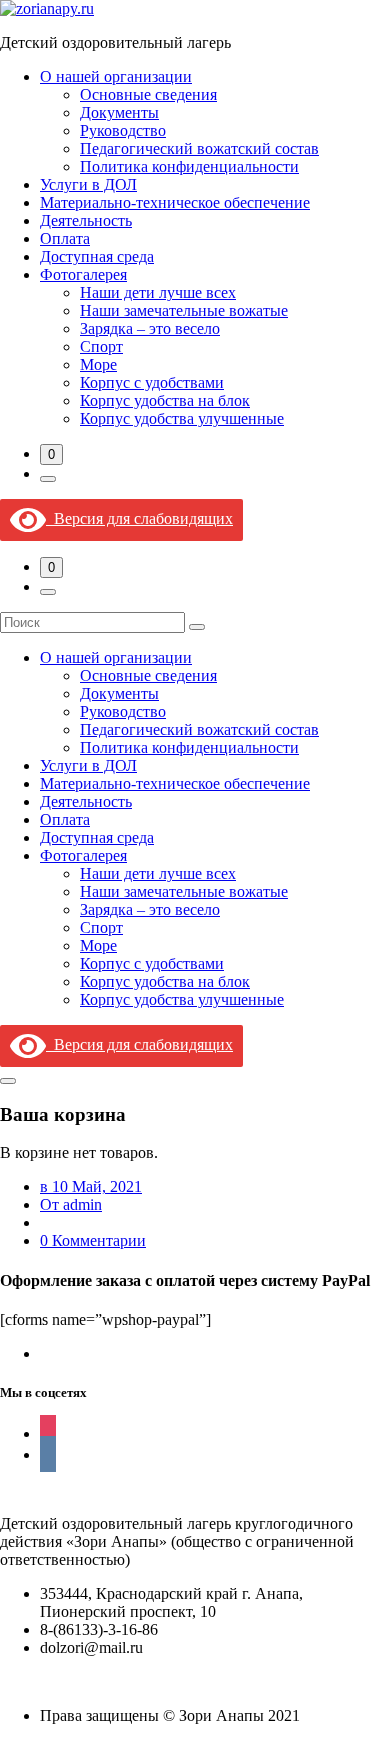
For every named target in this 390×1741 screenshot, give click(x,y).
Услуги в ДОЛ (88, 184)
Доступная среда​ (97, 256)
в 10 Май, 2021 (91, 1186)
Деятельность (86, 220)
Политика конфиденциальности (189, 166)
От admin (71, 1204)
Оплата (65, 238)
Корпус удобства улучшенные (182, 418)
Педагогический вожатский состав (199, 148)
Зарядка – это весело (150, 328)
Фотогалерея (83, 274)
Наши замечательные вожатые (184, 310)
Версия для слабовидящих (139, 518)
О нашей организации (116, 76)
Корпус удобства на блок (165, 400)
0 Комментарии (93, 1240)
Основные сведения (148, 94)
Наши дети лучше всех (158, 292)
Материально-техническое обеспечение (175, 202)
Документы (119, 112)
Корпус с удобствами (152, 382)
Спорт (101, 346)
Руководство (123, 130)
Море (98, 364)
